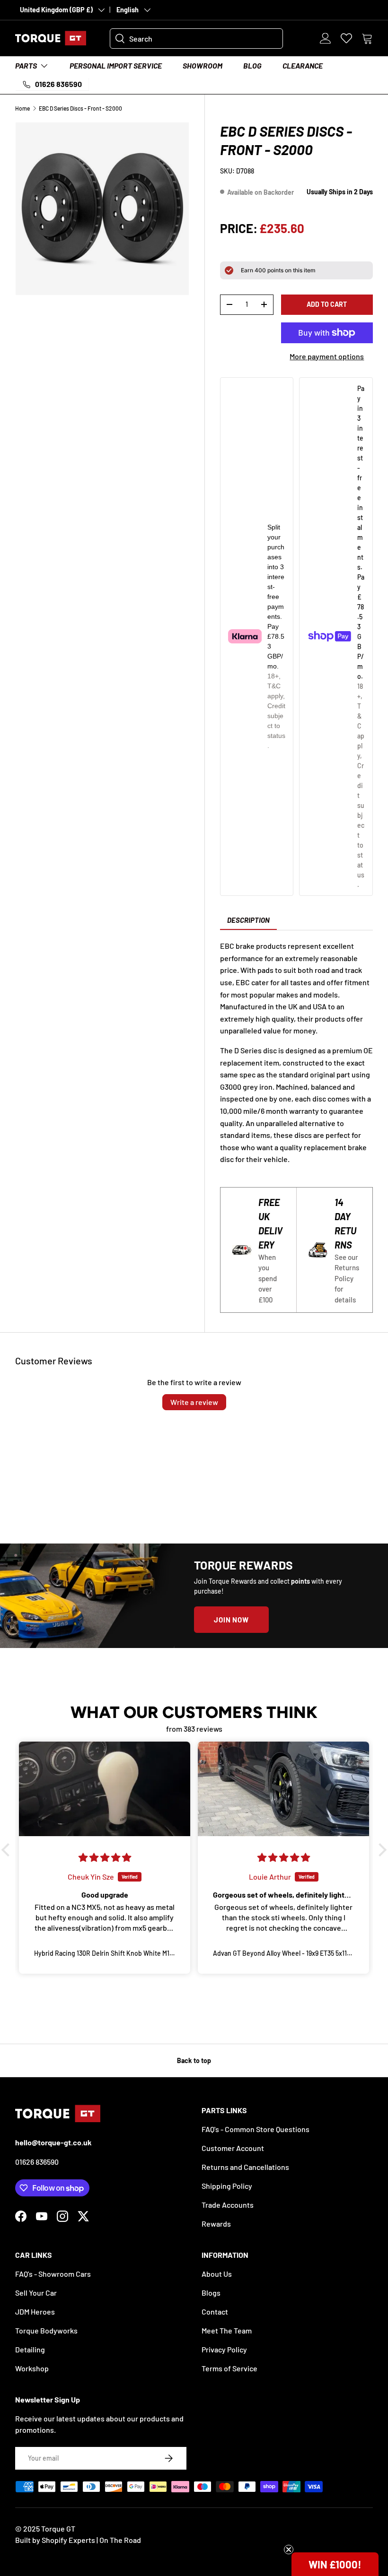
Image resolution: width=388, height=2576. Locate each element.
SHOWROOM (203, 65)
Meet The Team (227, 2330)
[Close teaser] (289, 2550)
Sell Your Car (36, 2293)
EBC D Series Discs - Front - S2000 (80, 108)
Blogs (211, 2293)
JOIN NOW (231, 1620)
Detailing (30, 2349)
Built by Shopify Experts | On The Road (78, 2540)
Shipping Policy (227, 2186)
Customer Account (233, 2148)
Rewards (216, 2224)
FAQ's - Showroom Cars (53, 2274)
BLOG (252, 65)
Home (22, 108)
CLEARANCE (303, 65)
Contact (215, 2311)
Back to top (194, 2060)
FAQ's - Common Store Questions (256, 2129)
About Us (217, 2274)
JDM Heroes (35, 2311)
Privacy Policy (224, 2349)
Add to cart (327, 304)
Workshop (32, 2368)
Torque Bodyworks (46, 2330)
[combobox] (196, 39)
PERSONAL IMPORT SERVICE (116, 65)
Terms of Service (229, 2368)
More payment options (327, 356)
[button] (367, 38)
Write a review (194, 1402)
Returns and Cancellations (245, 2167)
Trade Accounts (228, 2205)
